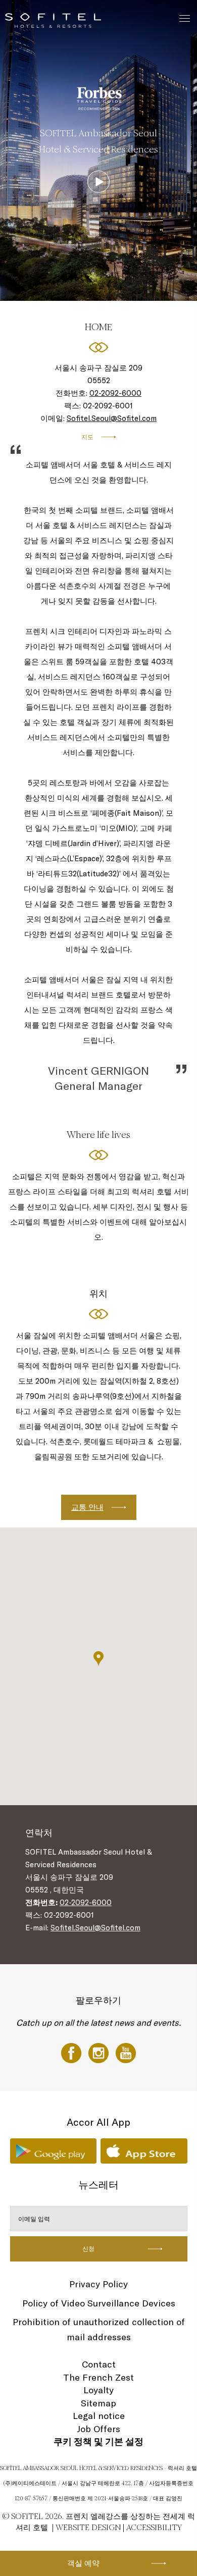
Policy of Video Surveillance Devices (99, 2303)
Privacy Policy (98, 2284)
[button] (98, 1659)
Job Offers (98, 2429)
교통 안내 (87, 1507)
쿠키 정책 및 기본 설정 (98, 2441)
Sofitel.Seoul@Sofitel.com (112, 418)
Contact (99, 2364)
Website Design (88, 2527)
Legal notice (99, 2416)
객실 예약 (83, 2563)
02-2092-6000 (115, 393)
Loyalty (98, 2390)
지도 (87, 437)
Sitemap (98, 2403)
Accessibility (154, 2527)
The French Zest (98, 2377)
